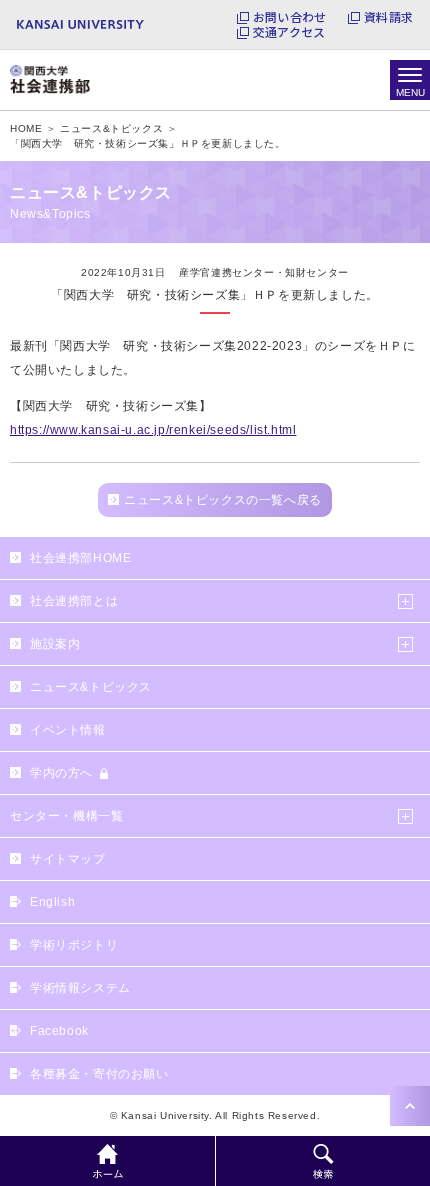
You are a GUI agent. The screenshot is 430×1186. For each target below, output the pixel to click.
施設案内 (55, 644)
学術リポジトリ (74, 945)
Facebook (59, 1031)
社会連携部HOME (80, 558)
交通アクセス (289, 32)
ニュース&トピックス (91, 687)
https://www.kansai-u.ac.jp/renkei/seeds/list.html (153, 430)
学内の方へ (61, 773)
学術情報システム (80, 988)
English (52, 902)
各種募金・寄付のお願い (99, 1074)
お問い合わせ (289, 17)
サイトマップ (68, 859)
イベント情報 (68, 730)
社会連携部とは (74, 601)
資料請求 (388, 17)
